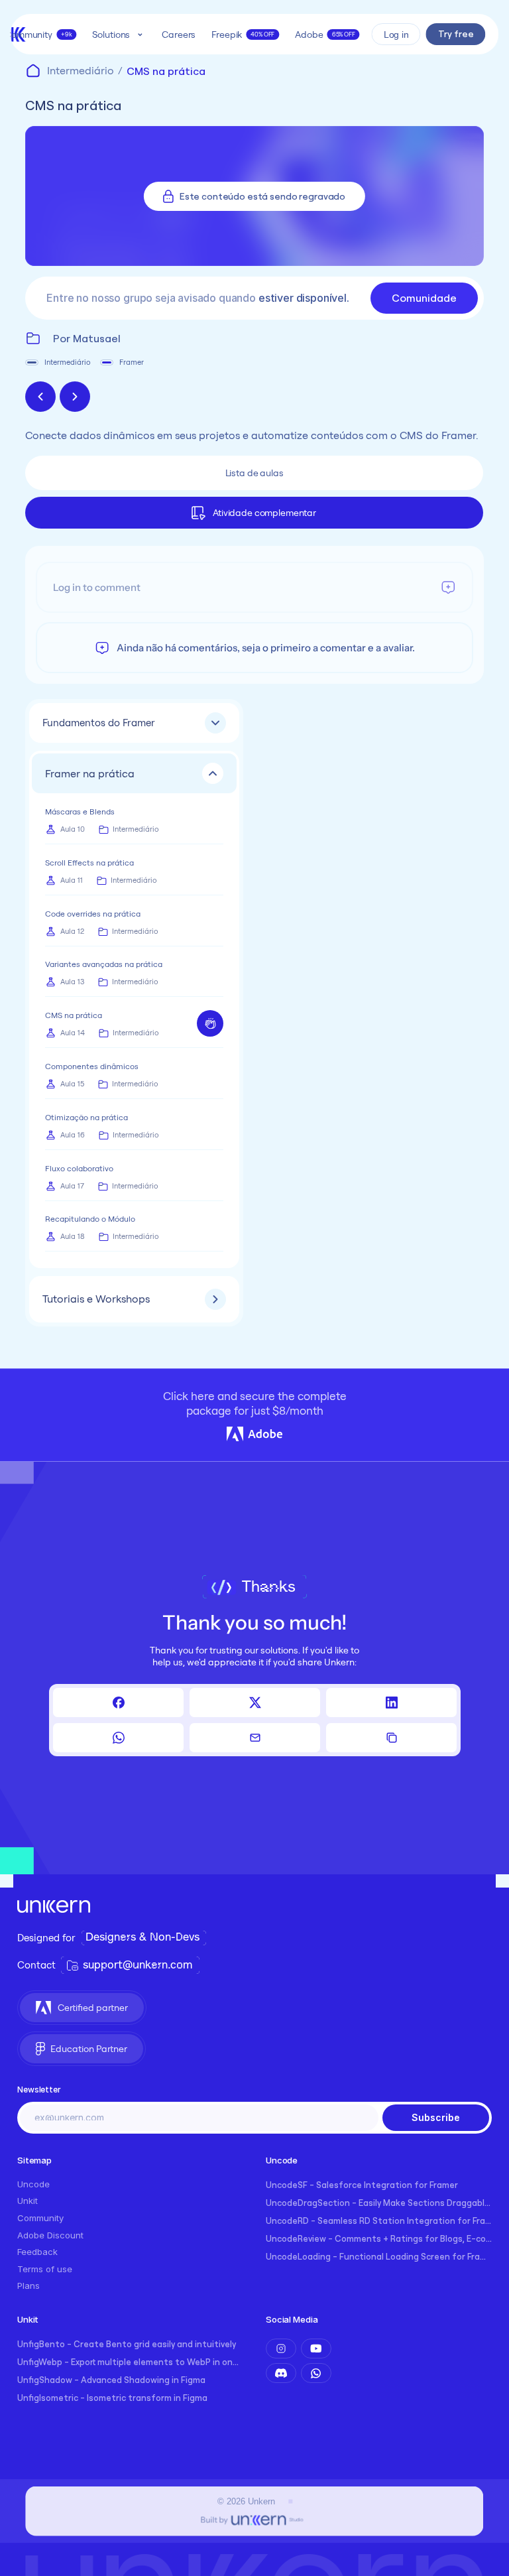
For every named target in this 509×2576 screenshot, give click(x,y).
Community (40, 2218)
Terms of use (45, 2269)
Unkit (28, 2201)
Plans (28, 2286)
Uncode (33, 2184)
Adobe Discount (50, 2235)
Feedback (37, 2252)
